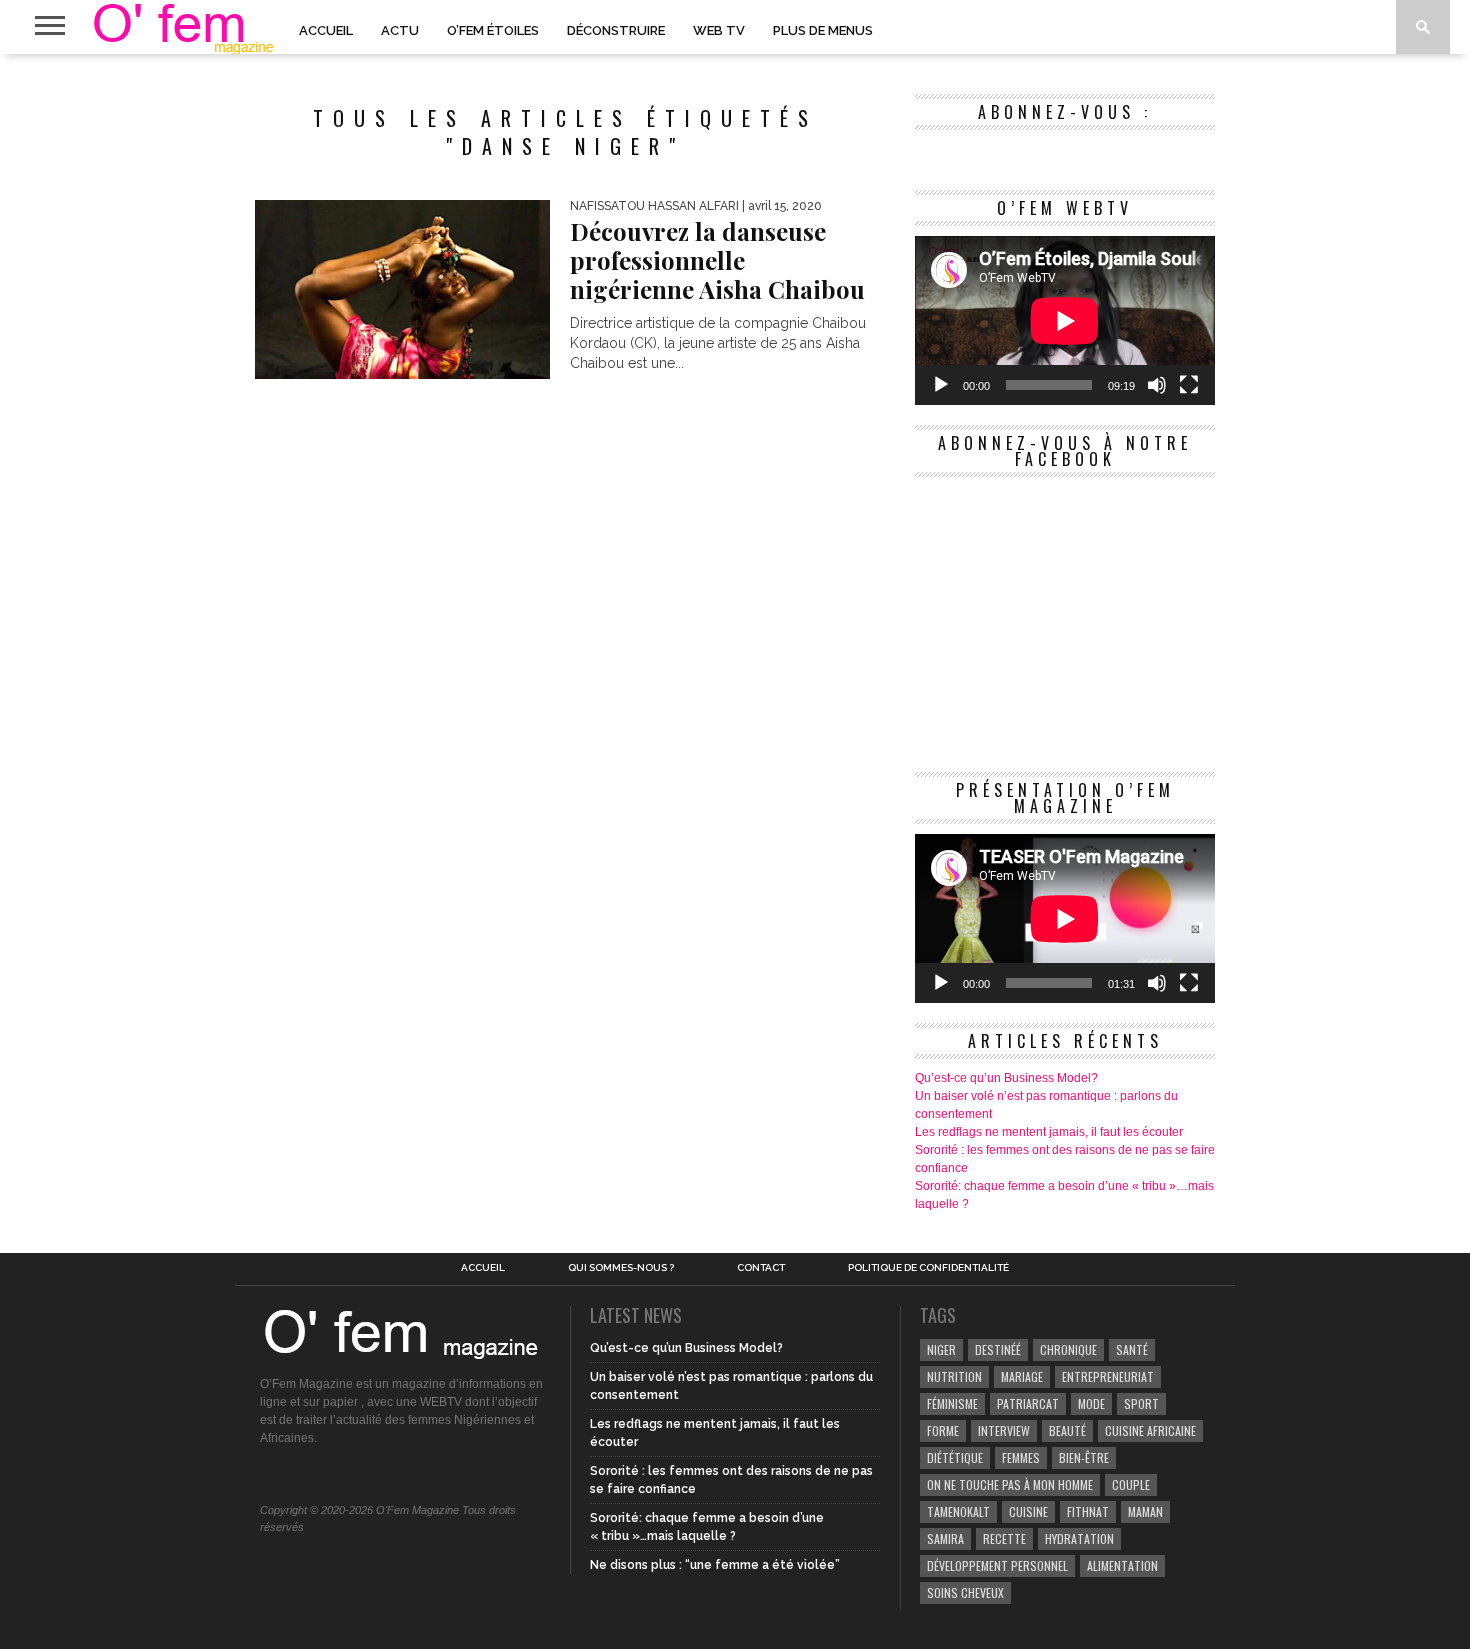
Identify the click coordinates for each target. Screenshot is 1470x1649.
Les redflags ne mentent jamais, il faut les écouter (1049, 1132)
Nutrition (954, 1376)
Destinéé (998, 1349)
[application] (1065, 320)
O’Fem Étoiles (493, 30)
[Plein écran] (1189, 385)
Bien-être (1084, 1457)
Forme (943, 1430)
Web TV (719, 30)
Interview (1004, 1430)
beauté (1067, 1430)
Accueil (326, 30)
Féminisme (952, 1403)
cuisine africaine (1150, 1430)
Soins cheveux (965, 1592)
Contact (761, 1268)
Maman (1145, 1511)
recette (1004, 1538)
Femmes (1021, 1457)
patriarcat (1028, 1403)
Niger (941, 1349)
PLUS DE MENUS (823, 30)
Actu (400, 30)
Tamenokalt (958, 1511)
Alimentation (1122, 1565)
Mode (1091, 1403)
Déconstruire (616, 30)
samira (945, 1538)
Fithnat (1088, 1511)
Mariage (1022, 1376)
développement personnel (997, 1565)
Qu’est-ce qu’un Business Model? (1006, 1078)
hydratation (1079, 1538)
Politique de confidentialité (928, 1268)
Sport (1141, 1403)
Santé (1132, 1349)
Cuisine (1028, 1511)
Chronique (1068, 1349)
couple (1131, 1484)
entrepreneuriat (1108, 1376)
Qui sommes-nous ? (621, 1268)
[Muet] (1157, 385)
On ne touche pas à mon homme (1010, 1484)
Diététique (955, 1457)
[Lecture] (941, 385)
